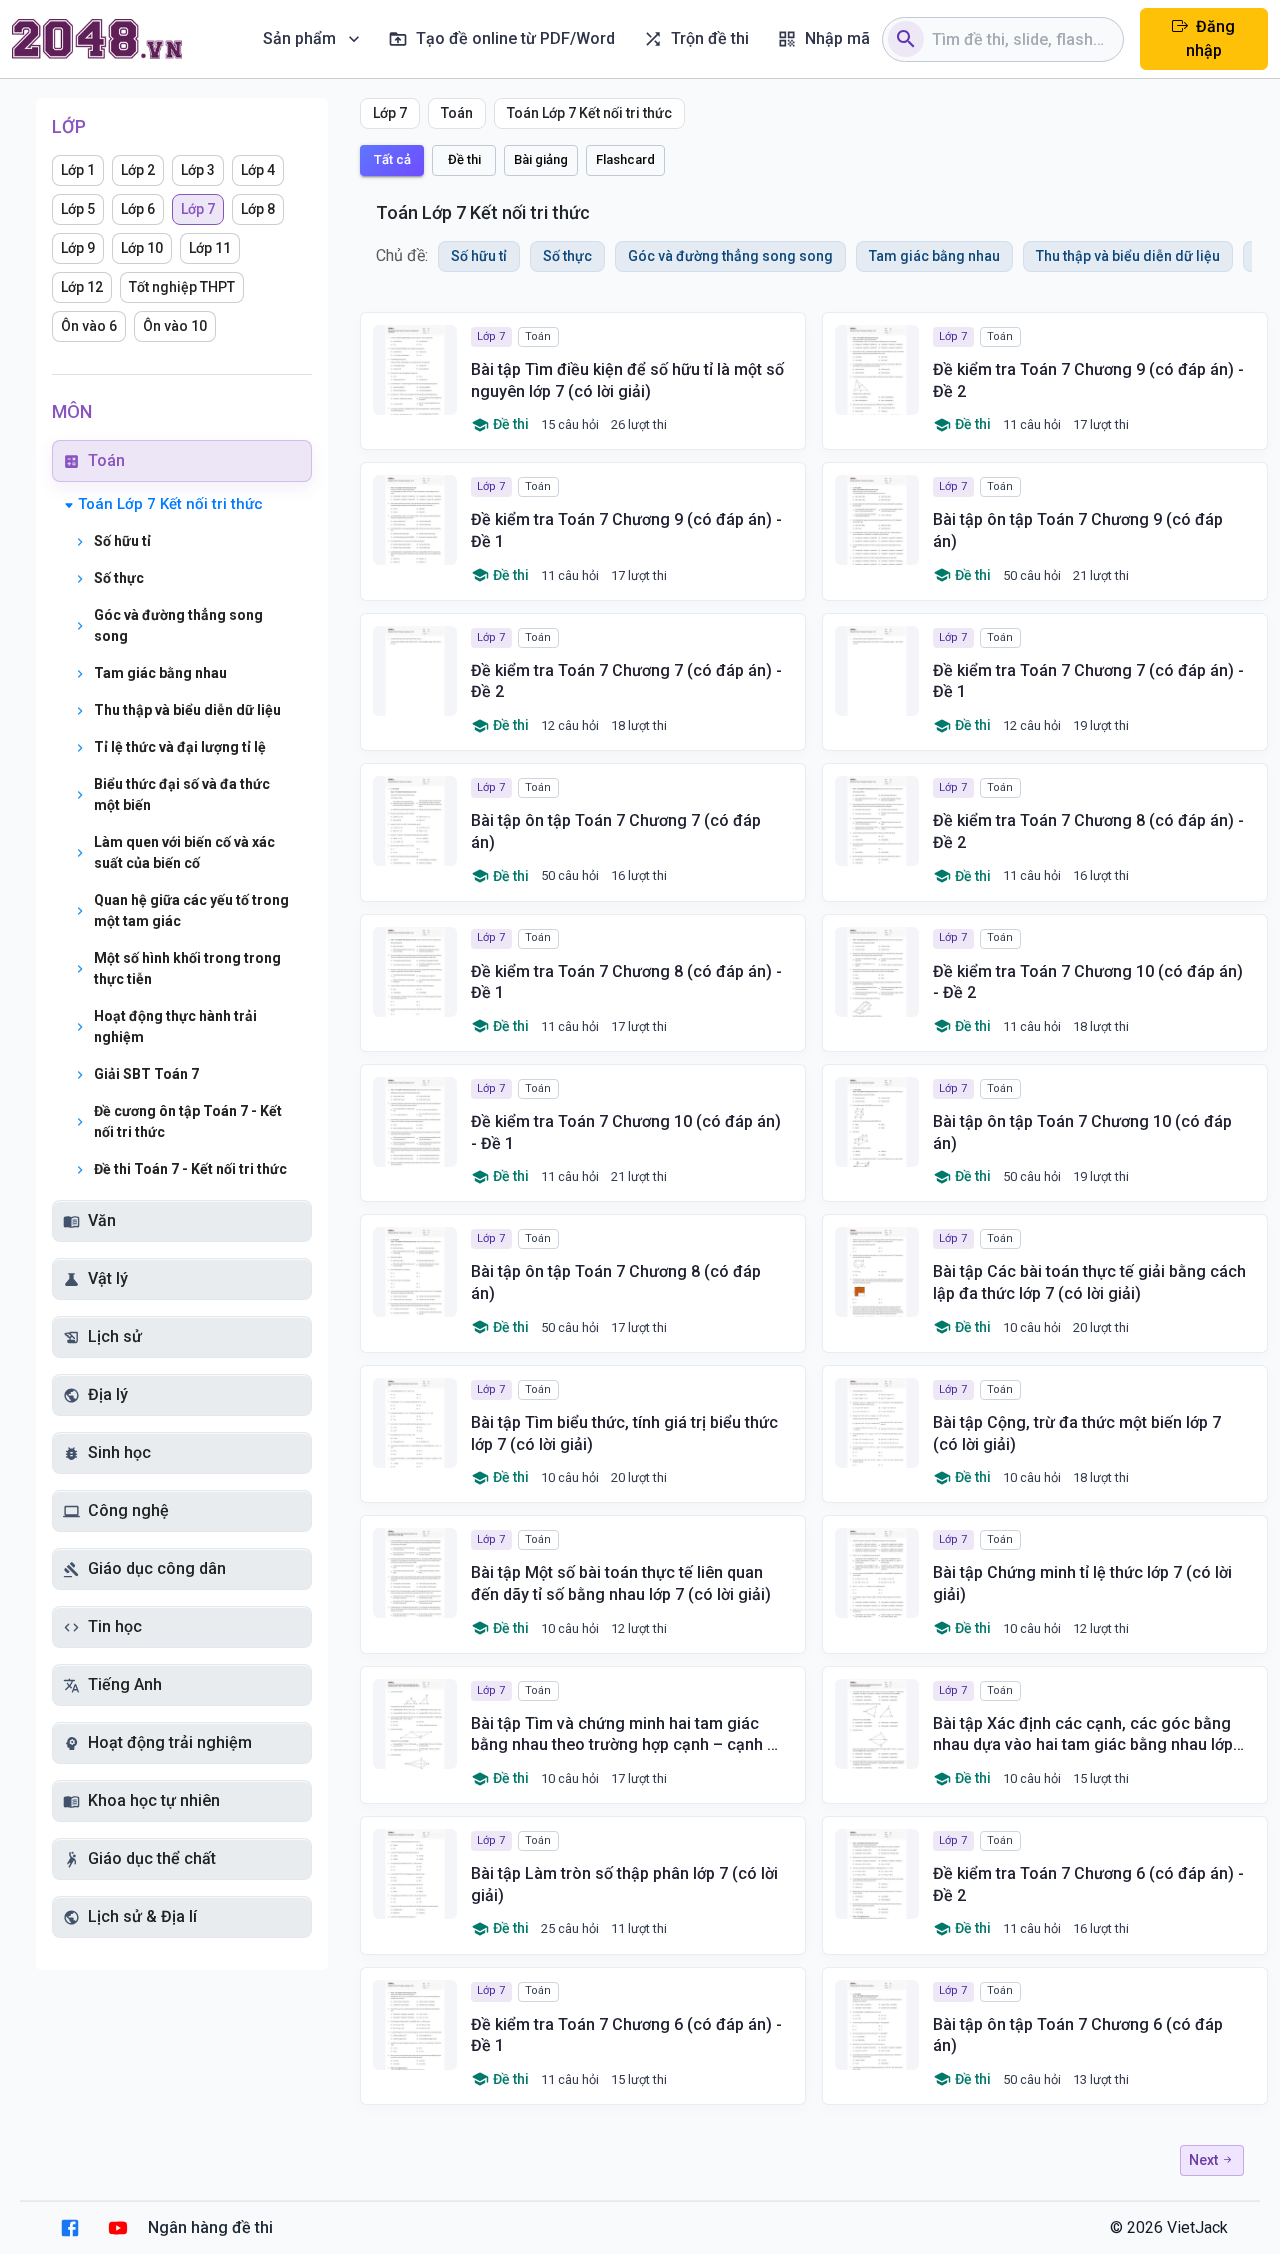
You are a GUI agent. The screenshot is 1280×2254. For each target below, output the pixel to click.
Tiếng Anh (125, 1684)
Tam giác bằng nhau (160, 673)
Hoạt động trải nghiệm (170, 1742)
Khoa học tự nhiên (154, 1800)
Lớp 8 (258, 209)
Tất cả (392, 159)
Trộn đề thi (710, 38)
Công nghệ (128, 1510)
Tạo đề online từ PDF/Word (515, 38)
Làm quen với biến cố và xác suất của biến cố (184, 852)
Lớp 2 (138, 170)
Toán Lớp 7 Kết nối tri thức (170, 504)
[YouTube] (118, 2228)
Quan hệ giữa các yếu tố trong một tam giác (191, 910)
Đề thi (464, 159)
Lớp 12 (82, 287)
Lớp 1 (78, 170)
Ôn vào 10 (175, 326)
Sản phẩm (299, 38)
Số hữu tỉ (122, 541)
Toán (106, 460)
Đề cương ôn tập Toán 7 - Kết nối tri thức (188, 1121)
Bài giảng (541, 159)
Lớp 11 (210, 248)
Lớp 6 (138, 209)
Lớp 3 (198, 170)
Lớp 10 (142, 248)
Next (1205, 2160)
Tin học (115, 1626)
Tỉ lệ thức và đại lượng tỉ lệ (180, 747)
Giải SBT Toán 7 (146, 1074)
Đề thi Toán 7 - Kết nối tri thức (190, 1169)
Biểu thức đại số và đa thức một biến (182, 794)
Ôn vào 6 (89, 326)
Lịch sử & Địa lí (142, 1916)
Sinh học (119, 1452)
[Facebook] (70, 2228)
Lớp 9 (78, 248)
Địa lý (108, 1394)
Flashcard (625, 159)
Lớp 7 (198, 209)
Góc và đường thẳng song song (178, 625)
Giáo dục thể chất (152, 1858)
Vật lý (108, 1278)
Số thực (119, 578)
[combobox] (1019, 39)
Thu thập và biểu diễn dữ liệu (187, 710)
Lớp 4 (258, 170)
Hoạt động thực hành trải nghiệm (175, 1026)
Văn (102, 1220)
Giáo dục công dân (157, 1568)
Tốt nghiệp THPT (182, 287)
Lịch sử (115, 1336)
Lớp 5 (78, 209)
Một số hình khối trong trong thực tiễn (187, 968)
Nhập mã (837, 38)
